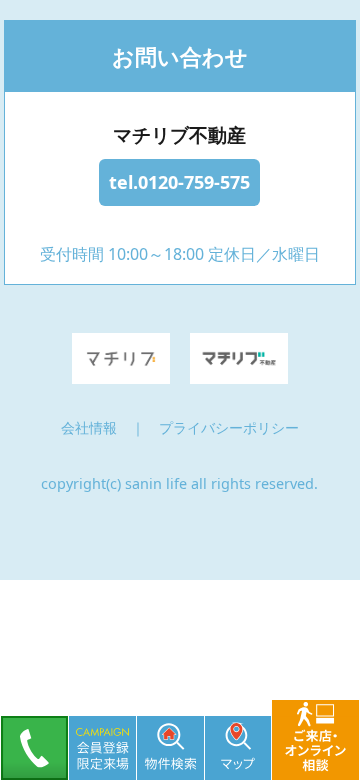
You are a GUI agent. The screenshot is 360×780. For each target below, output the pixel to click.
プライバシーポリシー (229, 427)
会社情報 (89, 427)
